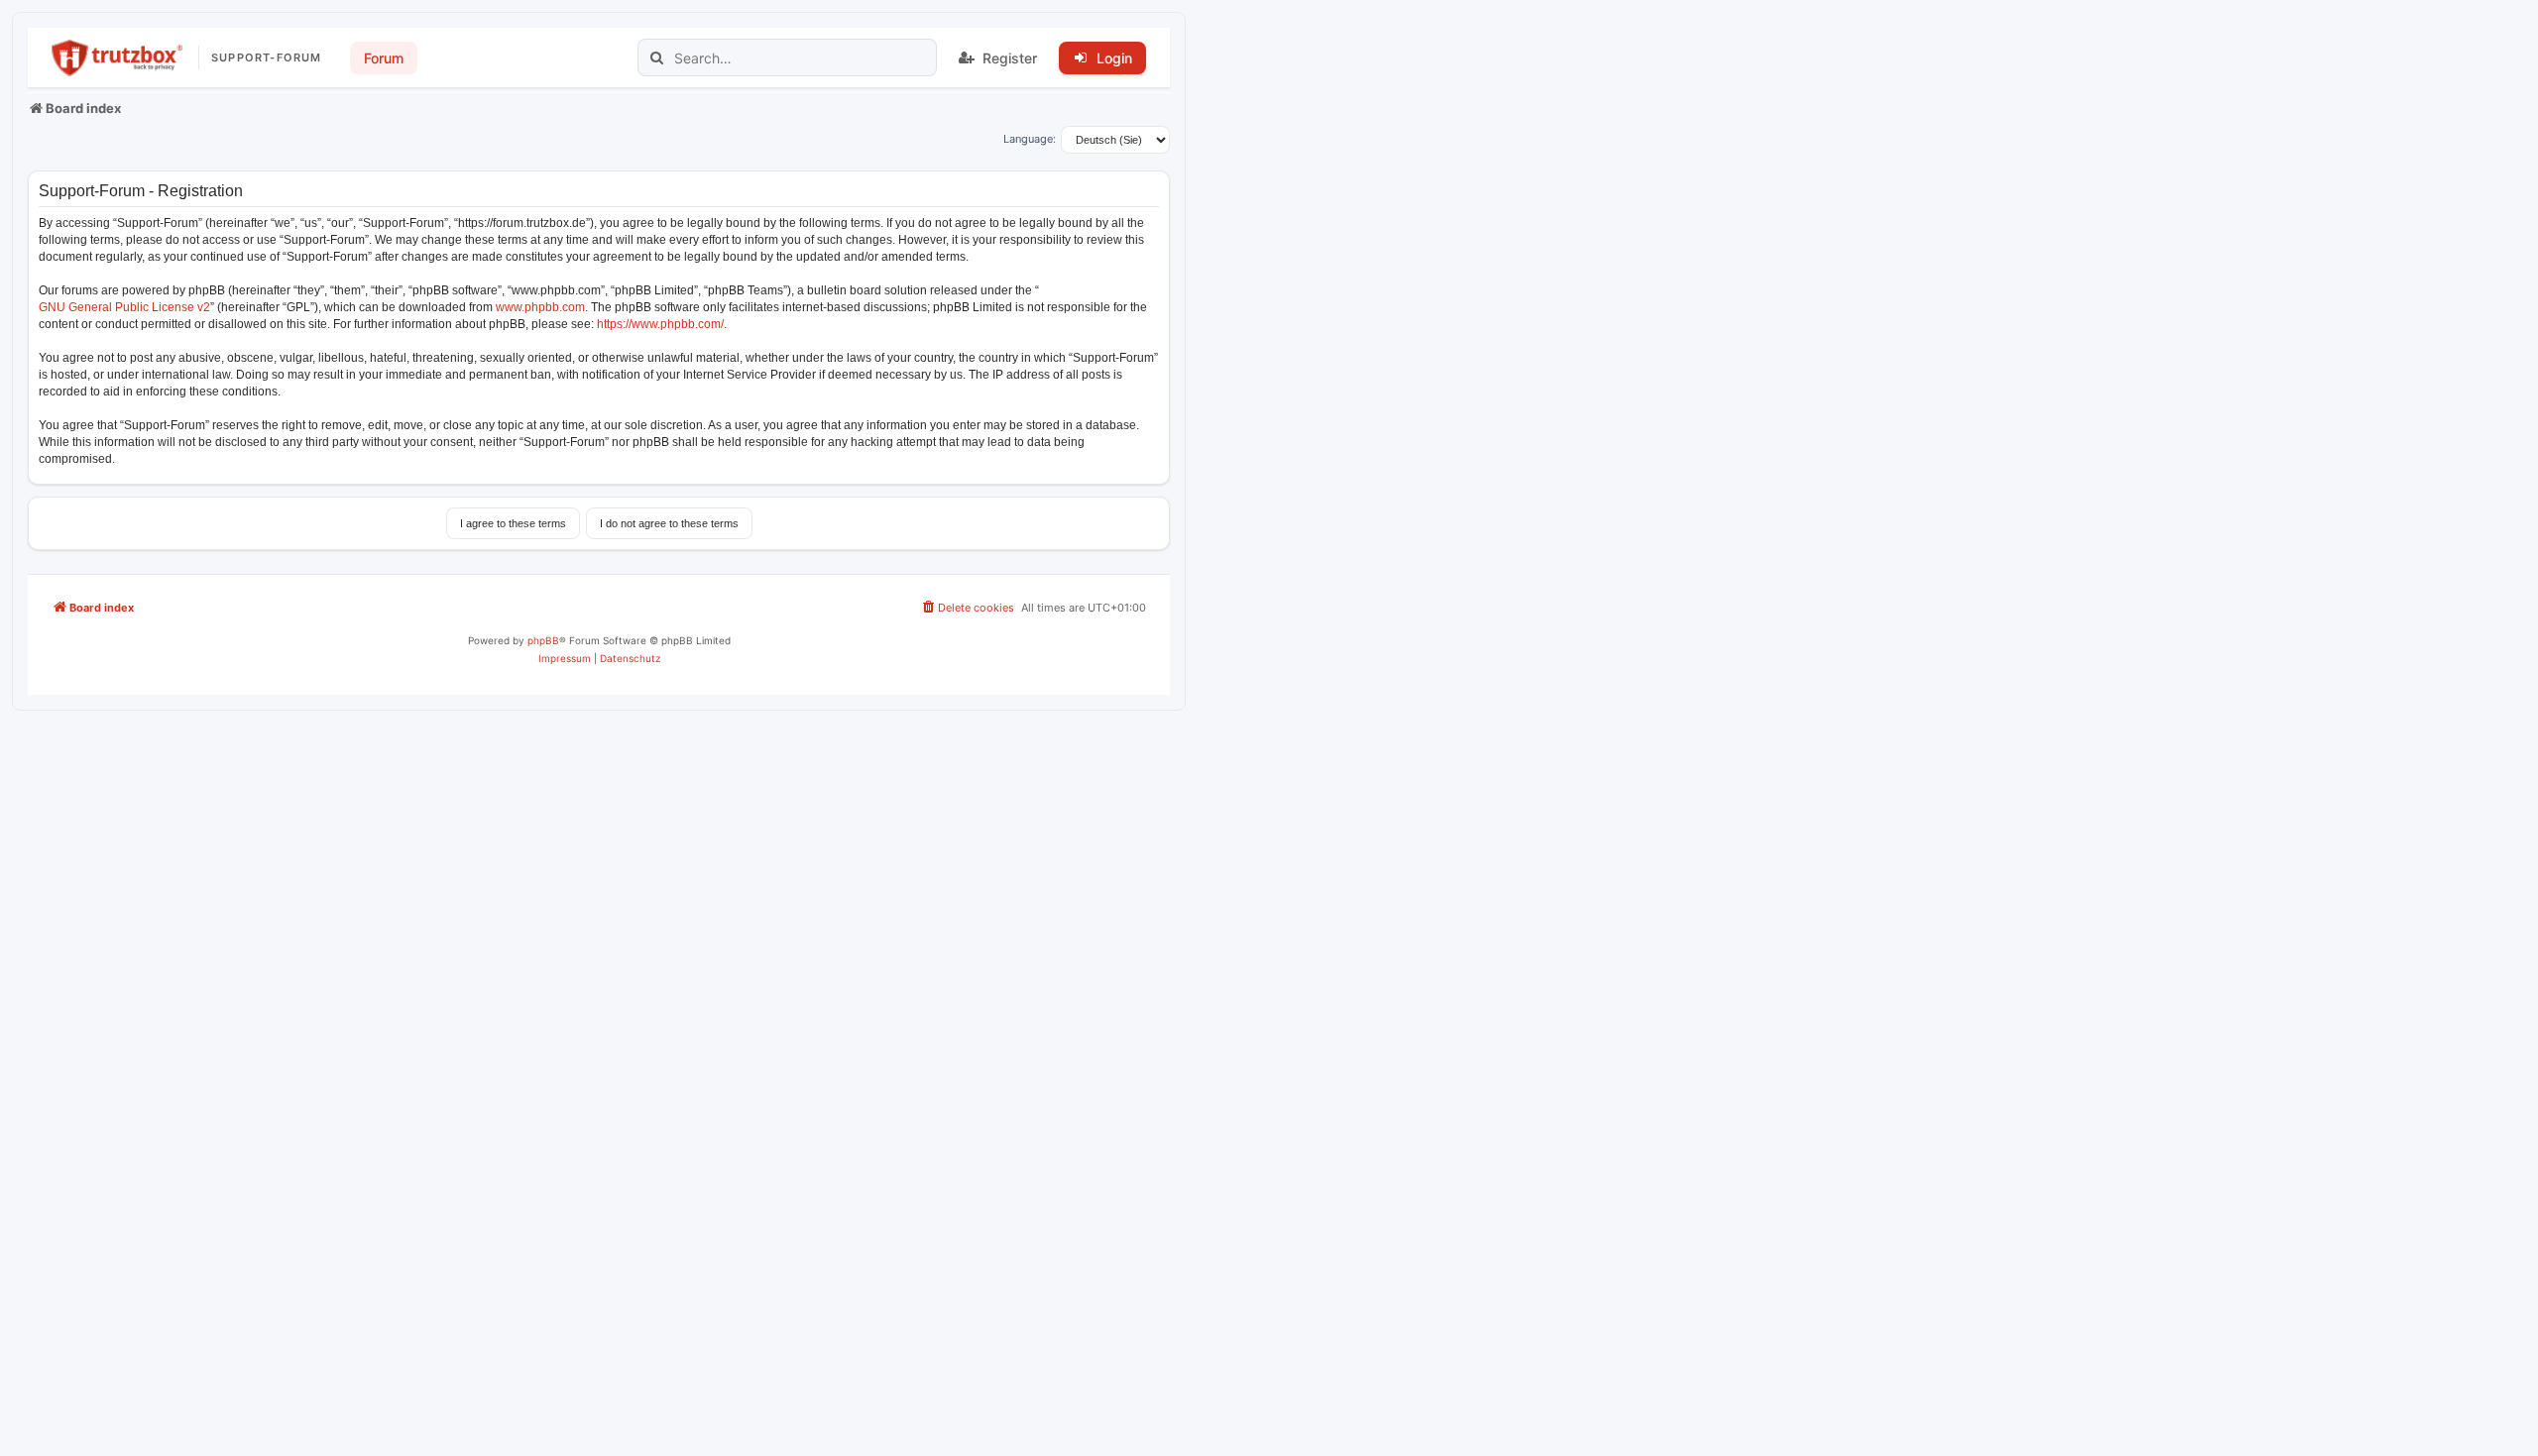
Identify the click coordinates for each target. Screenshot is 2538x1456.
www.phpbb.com (540, 307)
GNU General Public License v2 (124, 307)
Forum (384, 58)
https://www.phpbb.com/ (660, 324)
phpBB (543, 640)
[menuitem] (967, 608)
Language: (1030, 139)
